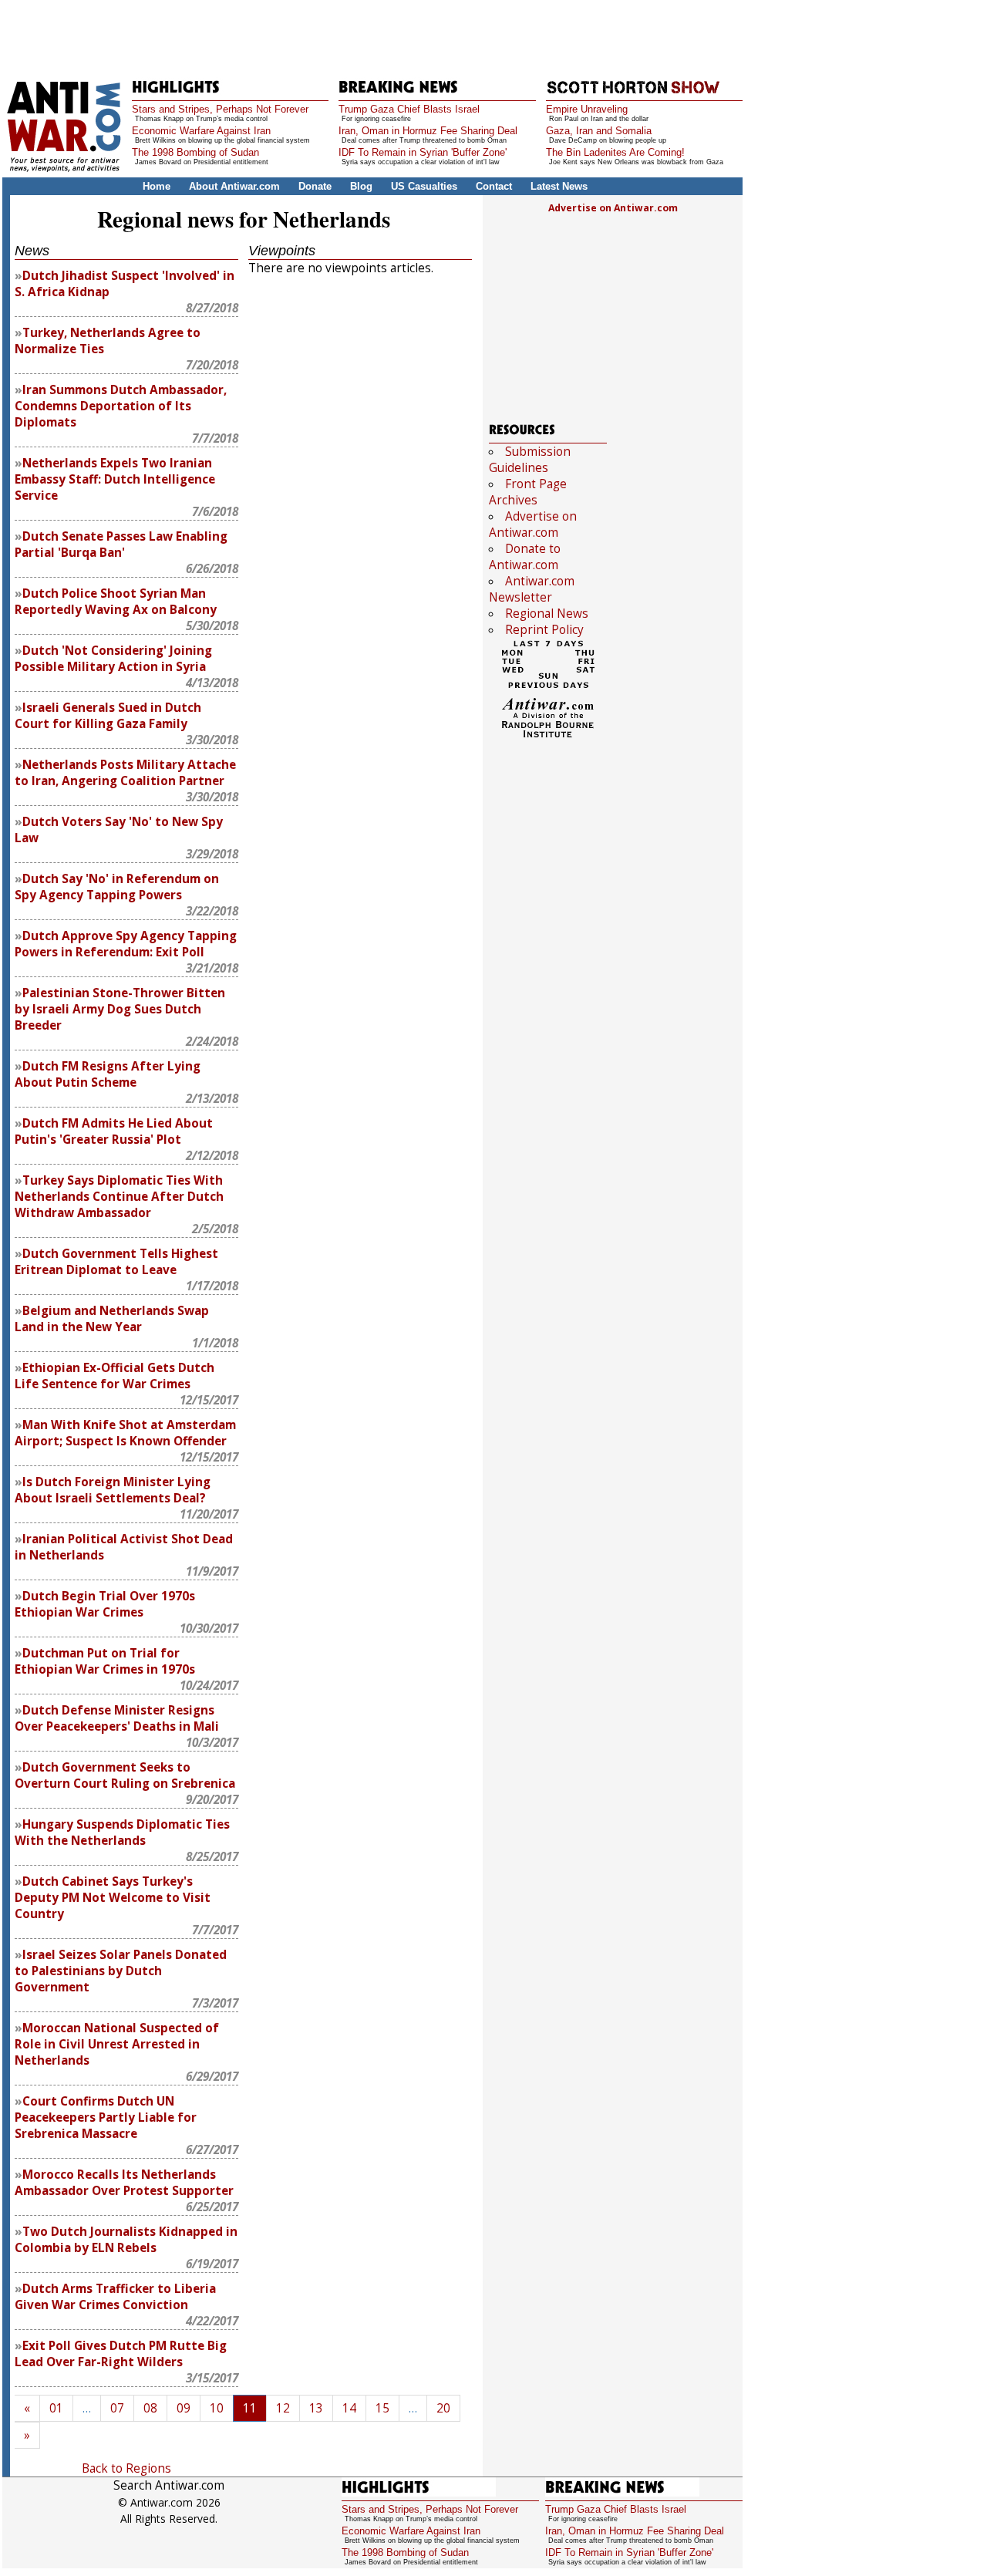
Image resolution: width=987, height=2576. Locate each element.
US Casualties (424, 186)
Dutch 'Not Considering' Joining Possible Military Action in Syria (113, 659)
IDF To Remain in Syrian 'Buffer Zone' (423, 152)
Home (157, 186)
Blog (361, 186)
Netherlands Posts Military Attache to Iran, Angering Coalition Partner (125, 773)
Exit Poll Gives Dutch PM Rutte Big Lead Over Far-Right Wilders (121, 2354)
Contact (494, 186)
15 (382, 2408)
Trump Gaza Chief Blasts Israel (409, 109)
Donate (315, 186)
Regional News (547, 614)
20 (443, 2408)
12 (283, 2408)
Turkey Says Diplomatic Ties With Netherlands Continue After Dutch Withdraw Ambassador (119, 1197)
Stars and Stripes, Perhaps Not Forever (220, 109)
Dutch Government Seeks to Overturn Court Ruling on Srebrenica (125, 1775)
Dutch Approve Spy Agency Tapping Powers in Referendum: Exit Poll (126, 944)
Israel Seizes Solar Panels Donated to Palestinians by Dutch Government (121, 1971)
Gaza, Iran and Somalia (599, 131)
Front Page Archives (528, 492)
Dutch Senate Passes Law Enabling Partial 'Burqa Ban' (121, 545)
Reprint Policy (544, 630)
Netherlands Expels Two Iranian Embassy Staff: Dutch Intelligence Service (115, 479)
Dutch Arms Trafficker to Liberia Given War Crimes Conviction (115, 2297)
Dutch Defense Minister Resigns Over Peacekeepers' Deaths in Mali (117, 1718)
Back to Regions (126, 2468)
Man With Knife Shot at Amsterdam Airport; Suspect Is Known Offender (125, 1433)
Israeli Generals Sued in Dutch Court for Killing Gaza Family (108, 716)
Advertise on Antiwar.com (613, 208)
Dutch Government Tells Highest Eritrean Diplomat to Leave (116, 1262)
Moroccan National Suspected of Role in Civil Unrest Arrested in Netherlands (117, 2044)
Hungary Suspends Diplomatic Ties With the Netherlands (122, 1833)
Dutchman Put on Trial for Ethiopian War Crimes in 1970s (105, 1661)
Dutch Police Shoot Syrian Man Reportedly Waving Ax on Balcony (116, 602)
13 (316, 2408)
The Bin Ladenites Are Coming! (615, 152)
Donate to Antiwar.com (525, 557)
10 (217, 2408)
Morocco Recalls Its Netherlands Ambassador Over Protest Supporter (124, 2183)
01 (56, 2408)
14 (349, 2408)
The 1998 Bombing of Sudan (195, 152)
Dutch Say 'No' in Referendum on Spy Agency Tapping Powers (117, 887)
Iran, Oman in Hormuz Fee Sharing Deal (428, 131)
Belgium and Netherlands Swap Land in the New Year (112, 1319)
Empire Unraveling (587, 109)
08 (150, 2408)
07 (117, 2408)
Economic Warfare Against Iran (201, 131)
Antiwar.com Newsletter (532, 589)
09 (184, 2408)
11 (250, 2408)
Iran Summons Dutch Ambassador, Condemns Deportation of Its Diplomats (121, 406)
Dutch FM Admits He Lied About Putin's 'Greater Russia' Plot (114, 1131)
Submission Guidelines (530, 460)
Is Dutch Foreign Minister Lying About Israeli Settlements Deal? (113, 1490)
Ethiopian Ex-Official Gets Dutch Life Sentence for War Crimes (115, 1376)
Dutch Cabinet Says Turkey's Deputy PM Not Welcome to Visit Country (113, 1898)
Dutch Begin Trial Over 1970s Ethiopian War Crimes (105, 1604)
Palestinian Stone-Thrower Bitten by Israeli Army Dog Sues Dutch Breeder (120, 1009)
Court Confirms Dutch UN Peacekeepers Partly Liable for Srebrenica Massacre (106, 2117)
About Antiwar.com (234, 186)
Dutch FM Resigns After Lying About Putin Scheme (108, 1074)
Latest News (559, 186)
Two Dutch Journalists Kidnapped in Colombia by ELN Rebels (126, 2240)
